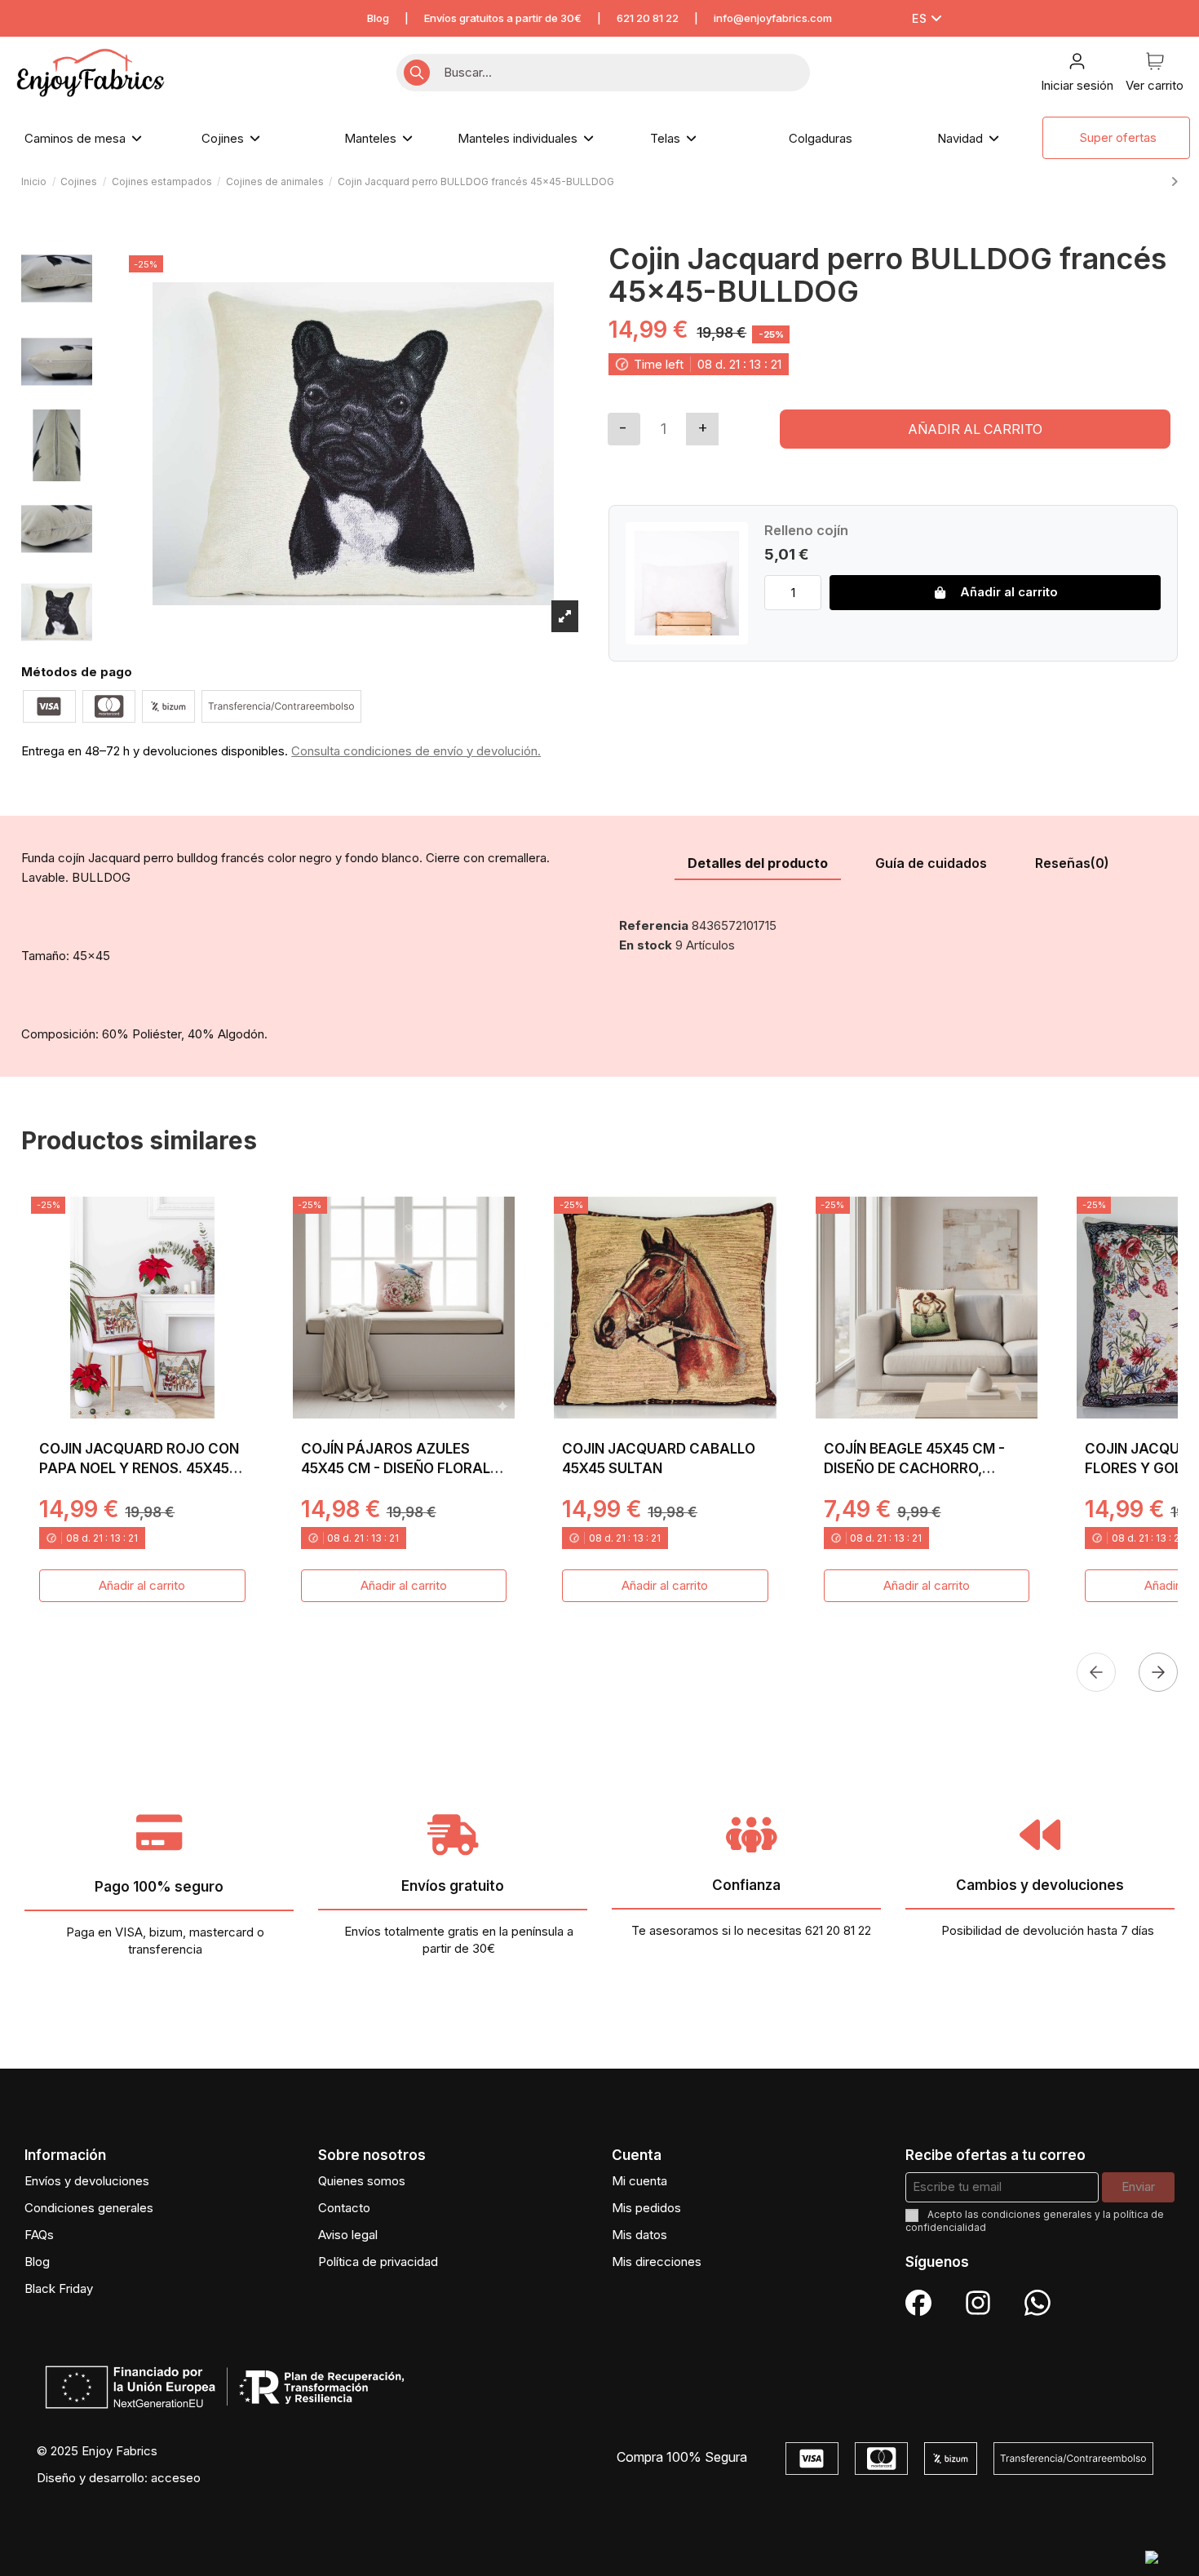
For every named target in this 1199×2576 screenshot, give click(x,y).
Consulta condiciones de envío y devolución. (416, 751)
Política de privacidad (378, 2262)
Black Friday (59, 2288)
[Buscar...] (417, 73)
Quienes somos (362, 2181)
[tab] (1072, 864)
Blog (378, 18)
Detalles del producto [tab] (758, 863)
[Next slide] (1158, 1672)
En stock (646, 945)
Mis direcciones (657, 2262)
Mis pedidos (646, 2208)
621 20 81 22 (648, 18)
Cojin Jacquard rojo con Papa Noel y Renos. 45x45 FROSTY (139, 1468)
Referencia (654, 925)
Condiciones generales (89, 2208)
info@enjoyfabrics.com (773, 18)
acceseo (176, 2478)
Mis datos (639, 2235)
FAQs (39, 2235)
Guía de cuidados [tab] (931, 863)
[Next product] (1174, 181)
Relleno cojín (806, 530)
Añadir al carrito (975, 429)
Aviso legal (348, 2235)
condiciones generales (1037, 2214)
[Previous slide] (1096, 1672)
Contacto (344, 2208)
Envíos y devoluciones (87, 2181)
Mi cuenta (639, 2181)
